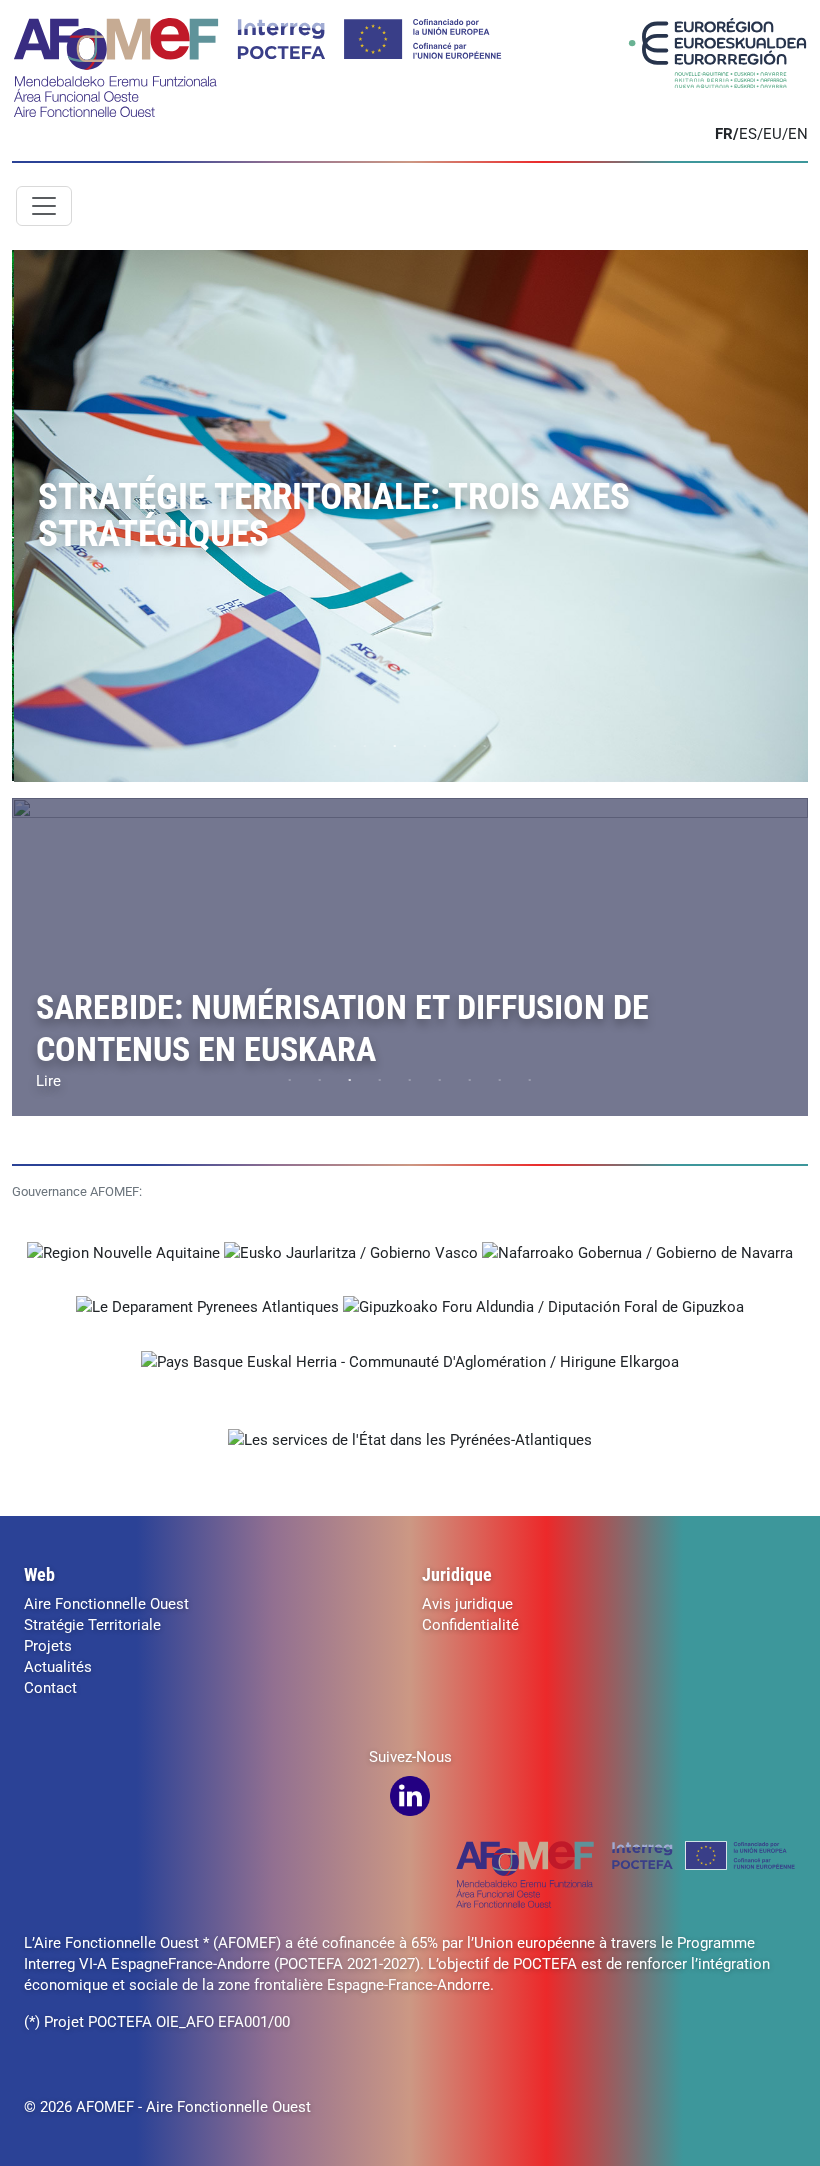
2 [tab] (365, 747)
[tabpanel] (410, 516)
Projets (48, 1646)
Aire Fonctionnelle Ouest (106, 1604)
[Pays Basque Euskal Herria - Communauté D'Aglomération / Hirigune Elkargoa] (410, 1361)
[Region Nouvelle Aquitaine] (125, 1252)
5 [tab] (455, 747)
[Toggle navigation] (44, 206)
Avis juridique (467, 1604)
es (748, 134)
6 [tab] (485, 747)
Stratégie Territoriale (92, 1625)
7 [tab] (470, 1081)
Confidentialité (470, 1625)
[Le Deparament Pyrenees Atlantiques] (209, 1307)
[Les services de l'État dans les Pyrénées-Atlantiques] (410, 1440)
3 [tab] (395, 747)
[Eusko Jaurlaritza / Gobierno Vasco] (353, 1252)
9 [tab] (530, 1081)
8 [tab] (500, 1081)
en (798, 134)
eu (772, 134)
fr (724, 134)
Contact (50, 1688)
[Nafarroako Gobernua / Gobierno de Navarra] (637, 1252)
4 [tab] (425, 747)
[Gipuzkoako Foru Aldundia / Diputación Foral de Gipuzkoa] (543, 1307)
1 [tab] (335, 747)
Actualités (58, 1667)
